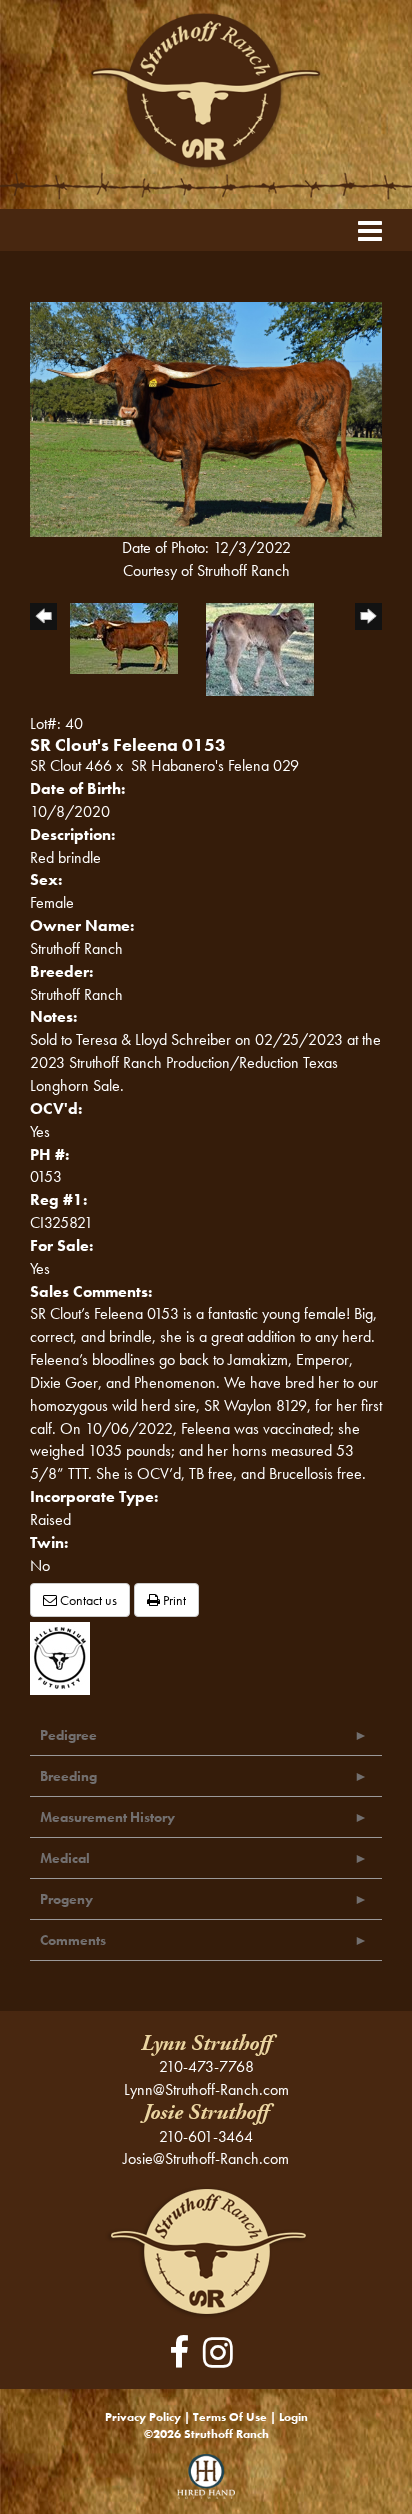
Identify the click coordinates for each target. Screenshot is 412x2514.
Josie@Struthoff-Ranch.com (206, 2158)
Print (173, 1600)
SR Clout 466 (71, 765)
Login (293, 2417)
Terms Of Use (230, 2417)
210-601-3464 (206, 2136)
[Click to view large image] (206, 417)
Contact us (87, 1600)
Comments (73, 1940)
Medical (65, 1858)
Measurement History (107, 1817)
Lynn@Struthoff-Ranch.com (206, 2089)
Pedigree (68, 1735)
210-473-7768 (206, 2066)
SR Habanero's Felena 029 (215, 765)
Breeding (68, 1776)
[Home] (206, 2250)
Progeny (66, 1899)
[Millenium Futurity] (65, 1655)
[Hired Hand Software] (206, 2484)
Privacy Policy (143, 2417)
